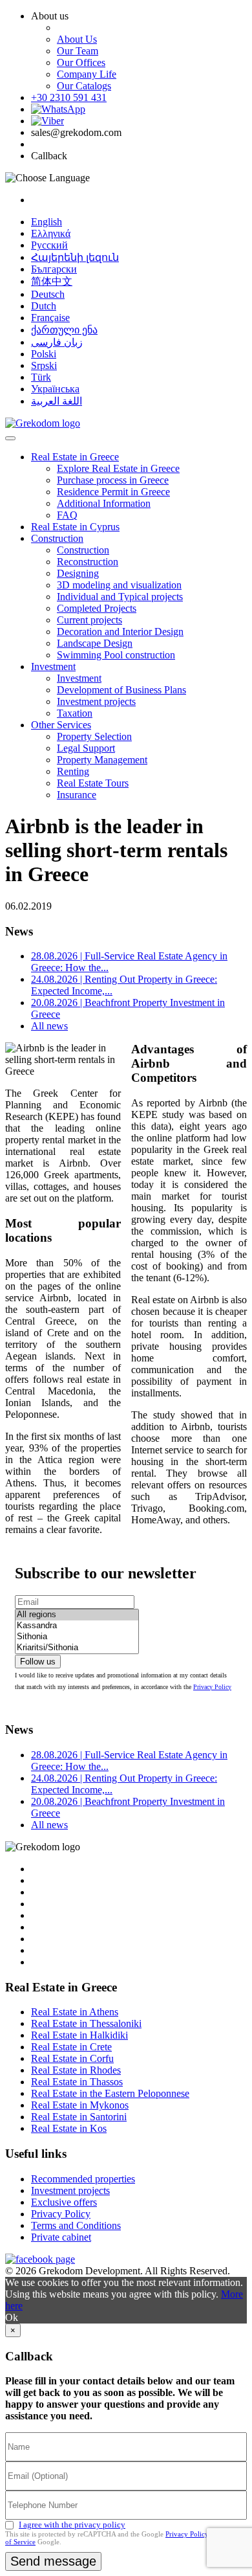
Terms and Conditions (76, 2225)
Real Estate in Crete (71, 2047)
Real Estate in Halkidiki (79, 2035)
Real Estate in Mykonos (80, 2105)
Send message (53, 2561)
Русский (49, 245)
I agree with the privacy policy (72, 2525)
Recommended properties (83, 2179)
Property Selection (94, 736)
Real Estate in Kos (69, 2128)
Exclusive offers (64, 2202)
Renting (73, 771)
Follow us (38, 1662)
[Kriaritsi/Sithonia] (77, 1648)
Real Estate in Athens (75, 2012)
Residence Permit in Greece (113, 492)
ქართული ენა (64, 330)
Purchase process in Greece (113, 480)
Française (50, 318)
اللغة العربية (57, 401)
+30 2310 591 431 (69, 97)
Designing (78, 573)
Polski (44, 354)
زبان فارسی (57, 342)
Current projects (89, 620)
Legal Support (86, 748)
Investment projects (96, 701)
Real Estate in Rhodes (76, 2070)
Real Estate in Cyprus (75, 527)
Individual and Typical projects (120, 597)
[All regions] (77, 1615)
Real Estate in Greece (75, 457)
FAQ (67, 515)
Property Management (102, 760)
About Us (77, 39)
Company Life (87, 74)
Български (54, 269)
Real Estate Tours (93, 783)
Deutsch (48, 294)
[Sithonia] (77, 1637)
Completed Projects (97, 608)
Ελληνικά (51, 233)
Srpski (44, 365)
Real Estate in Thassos (77, 2082)
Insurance (77, 795)
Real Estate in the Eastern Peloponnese (110, 2093)
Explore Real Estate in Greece (118, 468)
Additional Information (104, 503)
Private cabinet (61, 2237)
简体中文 (52, 281)
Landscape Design (95, 643)
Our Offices (81, 62)
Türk (41, 377)
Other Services (61, 725)
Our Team (78, 51)
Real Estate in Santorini (79, 2117)
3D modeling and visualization (119, 585)
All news (49, 1026)
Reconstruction (88, 562)
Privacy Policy (212, 1687)
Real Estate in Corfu (72, 2058)
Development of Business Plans (121, 690)
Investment (53, 666)
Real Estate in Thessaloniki (86, 2023)
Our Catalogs (84, 86)
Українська (55, 389)
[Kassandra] (77, 1626)
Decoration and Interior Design (120, 632)
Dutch (44, 306)
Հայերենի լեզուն (75, 257)
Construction (57, 538)
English (47, 222)
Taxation (75, 713)
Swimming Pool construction (116, 655)
